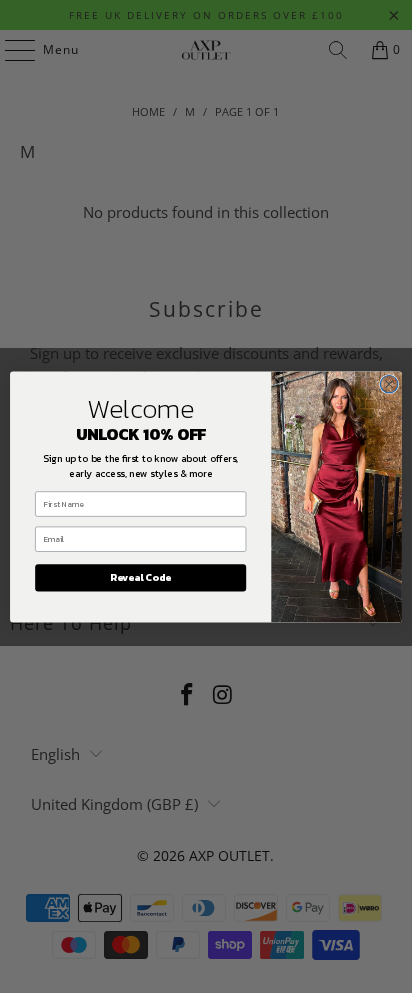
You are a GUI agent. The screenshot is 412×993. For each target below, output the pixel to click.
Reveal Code (140, 577)
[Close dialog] (389, 384)
